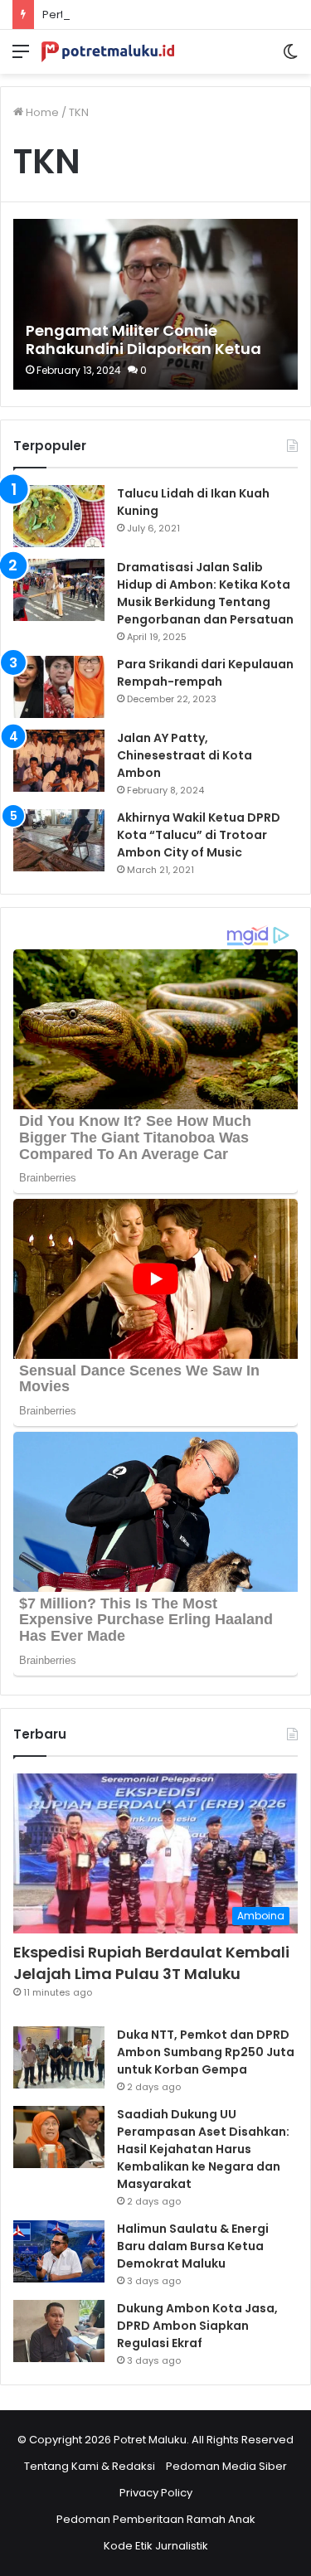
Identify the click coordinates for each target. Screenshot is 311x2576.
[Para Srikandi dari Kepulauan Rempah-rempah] (59, 687)
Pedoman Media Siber (226, 2466)
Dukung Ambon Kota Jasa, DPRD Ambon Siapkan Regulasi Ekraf (197, 2326)
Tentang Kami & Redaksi (90, 2466)
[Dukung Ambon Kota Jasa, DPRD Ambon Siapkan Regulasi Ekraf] (59, 2331)
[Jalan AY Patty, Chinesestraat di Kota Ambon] (59, 761)
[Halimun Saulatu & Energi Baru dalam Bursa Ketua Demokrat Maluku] (59, 2251)
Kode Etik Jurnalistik (156, 2546)
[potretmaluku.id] (108, 52)
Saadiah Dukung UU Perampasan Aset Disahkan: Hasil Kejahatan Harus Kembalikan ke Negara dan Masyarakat (203, 2149)
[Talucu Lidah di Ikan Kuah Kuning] (59, 516)
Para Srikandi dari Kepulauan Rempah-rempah (205, 673)
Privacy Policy (156, 2493)
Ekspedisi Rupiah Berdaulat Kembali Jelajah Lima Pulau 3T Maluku (151, 1962)
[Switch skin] (290, 58)
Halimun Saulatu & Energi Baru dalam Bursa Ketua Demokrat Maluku (193, 2246)
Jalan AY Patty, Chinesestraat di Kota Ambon (185, 755)
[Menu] (21, 58)
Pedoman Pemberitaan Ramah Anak (156, 2519)
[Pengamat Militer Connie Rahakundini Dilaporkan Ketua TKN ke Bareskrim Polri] (155, 304)
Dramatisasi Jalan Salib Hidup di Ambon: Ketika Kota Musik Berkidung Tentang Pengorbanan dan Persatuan (205, 593)
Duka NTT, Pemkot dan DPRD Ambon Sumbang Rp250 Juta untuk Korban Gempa (206, 2052)
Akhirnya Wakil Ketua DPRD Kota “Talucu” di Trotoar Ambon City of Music (199, 835)
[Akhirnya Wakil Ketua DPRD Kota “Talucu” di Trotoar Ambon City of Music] (59, 840)
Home (41, 112)
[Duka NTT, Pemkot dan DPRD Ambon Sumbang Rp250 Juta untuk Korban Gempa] (59, 2057)
